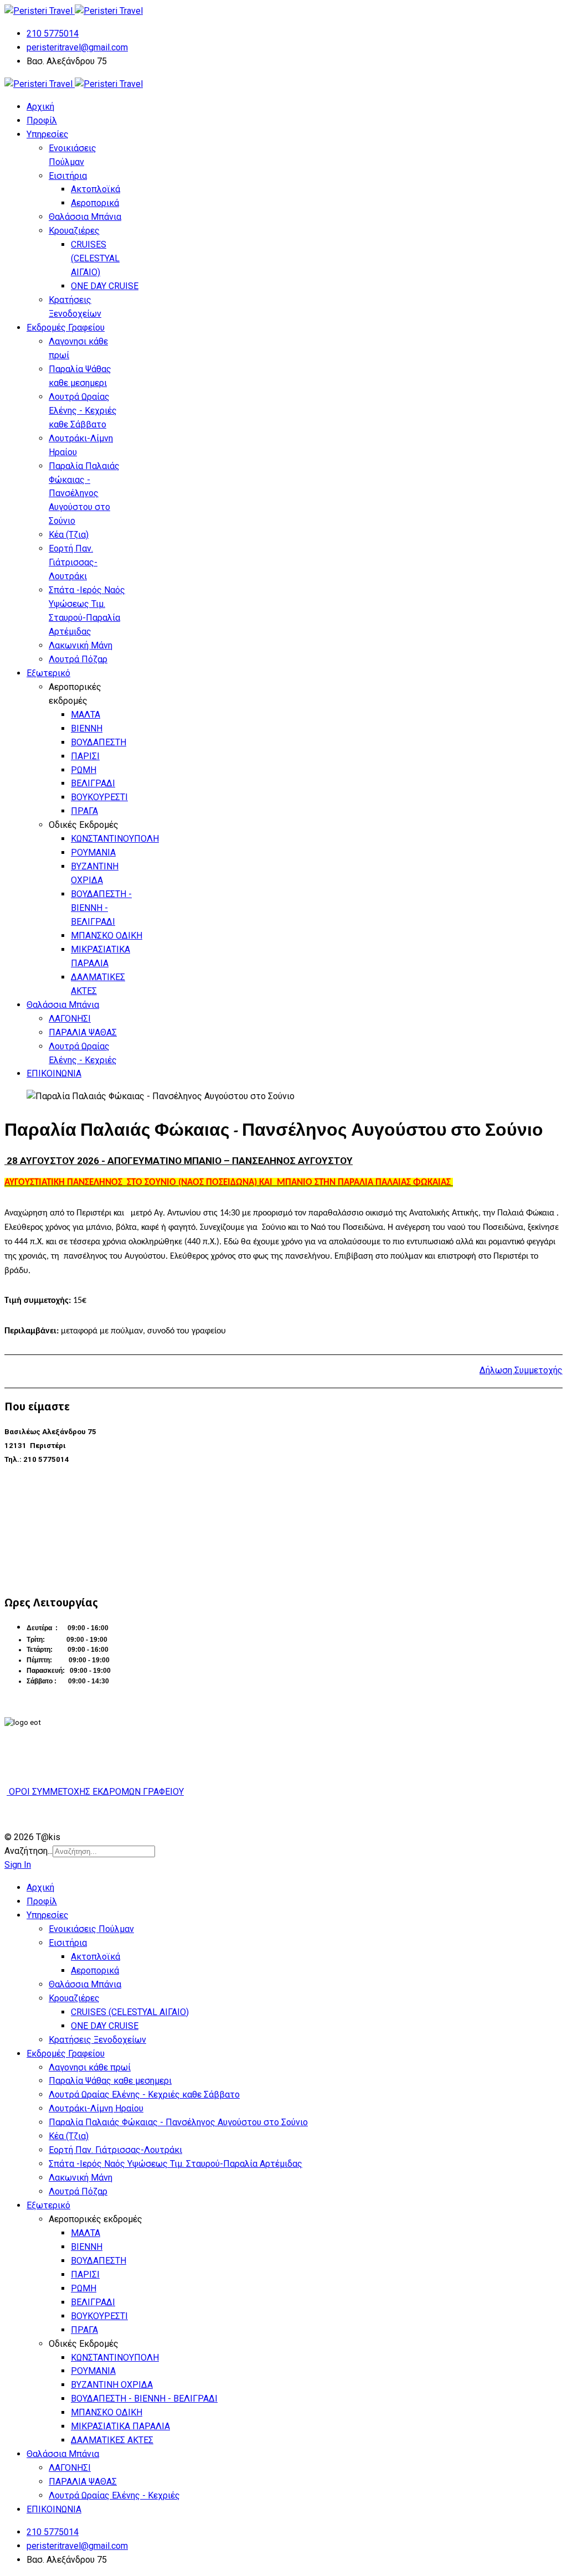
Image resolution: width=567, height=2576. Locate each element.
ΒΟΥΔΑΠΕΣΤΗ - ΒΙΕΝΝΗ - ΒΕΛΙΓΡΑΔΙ (101, 908)
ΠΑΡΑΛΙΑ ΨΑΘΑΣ (83, 1032)
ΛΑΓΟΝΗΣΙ (70, 1019)
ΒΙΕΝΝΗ (87, 728)
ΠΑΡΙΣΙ (85, 756)
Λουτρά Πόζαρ (78, 659)
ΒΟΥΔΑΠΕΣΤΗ (99, 742)
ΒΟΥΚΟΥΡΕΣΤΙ (99, 797)
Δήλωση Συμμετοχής (521, 1370)
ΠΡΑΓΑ (84, 811)
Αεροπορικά (95, 203)
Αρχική (40, 107)
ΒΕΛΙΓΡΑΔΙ (93, 783)
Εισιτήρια (68, 176)
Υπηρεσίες (48, 134)
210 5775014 (53, 34)
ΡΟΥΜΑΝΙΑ (93, 852)
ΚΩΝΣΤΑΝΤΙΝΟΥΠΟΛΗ (115, 839)
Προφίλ (42, 120)
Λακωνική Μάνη (81, 645)
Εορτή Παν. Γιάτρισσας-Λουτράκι (73, 562)
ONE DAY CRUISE (105, 286)
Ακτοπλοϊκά (96, 189)
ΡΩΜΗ (84, 770)
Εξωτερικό (48, 673)
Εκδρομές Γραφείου (66, 328)
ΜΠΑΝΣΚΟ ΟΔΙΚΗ (107, 936)
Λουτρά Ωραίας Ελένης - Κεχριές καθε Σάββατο (83, 411)
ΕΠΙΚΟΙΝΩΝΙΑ (54, 1073)
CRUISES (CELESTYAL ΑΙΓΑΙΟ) (95, 258)
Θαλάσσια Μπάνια (85, 217)
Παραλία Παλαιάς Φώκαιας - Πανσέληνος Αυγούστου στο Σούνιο (84, 494)
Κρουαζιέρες (74, 231)
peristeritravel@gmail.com (77, 47)
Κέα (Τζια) (69, 535)
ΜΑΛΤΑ (86, 715)
